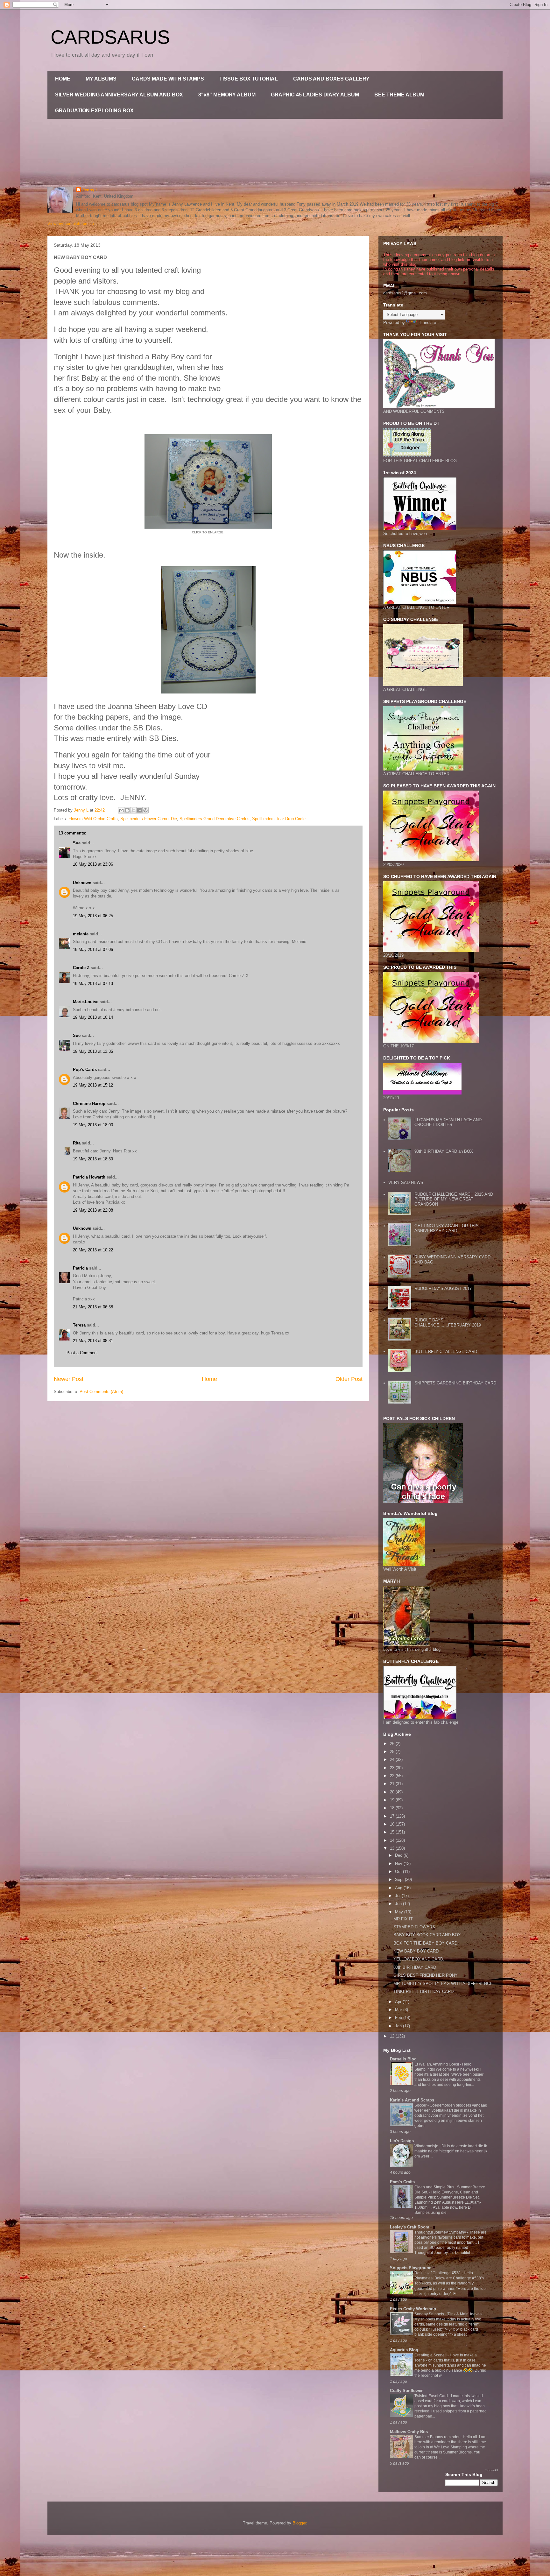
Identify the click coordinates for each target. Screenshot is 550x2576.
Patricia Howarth (89, 1177)
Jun (399, 1904)
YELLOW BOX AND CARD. (419, 1959)
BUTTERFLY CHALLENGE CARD (446, 1351)
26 (393, 1744)
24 (393, 1760)
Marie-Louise (86, 1002)
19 (393, 1800)
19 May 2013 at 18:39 (93, 1159)
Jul (398, 1896)
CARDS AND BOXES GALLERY (331, 79)
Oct (399, 1872)
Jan (399, 2026)
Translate (427, 323)
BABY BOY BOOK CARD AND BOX (427, 1935)
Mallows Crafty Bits (409, 2432)
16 (393, 1824)
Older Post (349, 1379)
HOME (63, 79)
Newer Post (69, 1379)
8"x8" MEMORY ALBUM (227, 95)
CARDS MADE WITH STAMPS (168, 79)
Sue (77, 843)
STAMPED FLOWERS (414, 1927)
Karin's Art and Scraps (412, 2100)
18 (393, 1808)
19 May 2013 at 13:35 (93, 1051)
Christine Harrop (89, 1104)
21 (393, 1784)
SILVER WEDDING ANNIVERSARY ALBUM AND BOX (119, 95)
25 (393, 1752)
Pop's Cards (85, 1070)
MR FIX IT (403, 1919)
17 (393, 1816)
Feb (399, 2018)
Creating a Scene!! (431, 2355)
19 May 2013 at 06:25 (93, 916)
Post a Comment (82, 1353)
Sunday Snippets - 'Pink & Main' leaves (448, 2314)
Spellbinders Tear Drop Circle (279, 819)
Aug (399, 1888)
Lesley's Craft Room (410, 2227)
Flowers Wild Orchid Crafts (93, 819)
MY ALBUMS (101, 79)
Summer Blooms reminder (437, 2437)
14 (393, 1840)
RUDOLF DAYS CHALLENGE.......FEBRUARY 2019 (448, 1323)
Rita (77, 1143)
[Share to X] (133, 810)
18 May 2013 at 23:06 (93, 864)
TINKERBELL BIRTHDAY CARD (423, 1992)
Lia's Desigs (402, 2141)
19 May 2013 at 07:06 (93, 950)
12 (393, 2036)
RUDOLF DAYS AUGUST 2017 (443, 1288)
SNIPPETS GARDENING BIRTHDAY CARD (455, 1383)
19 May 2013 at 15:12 (93, 1085)
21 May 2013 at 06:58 (93, 1307)
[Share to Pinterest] (145, 810)
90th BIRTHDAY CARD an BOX (444, 1151)
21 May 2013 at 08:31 (93, 1341)
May (400, 1912)
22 (393, 1776)
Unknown (82, 883)
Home (209, 1379)
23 (393, 1768)
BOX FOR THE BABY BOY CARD (425, 1943)
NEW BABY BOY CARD (416, 1951)
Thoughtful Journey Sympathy (441, 2232)
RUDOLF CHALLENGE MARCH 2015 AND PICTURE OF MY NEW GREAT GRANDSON (454, 1199)
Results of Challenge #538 (438, 2273)
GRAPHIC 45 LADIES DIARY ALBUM (315, 95)
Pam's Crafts (402, 2182)
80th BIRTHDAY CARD (415, 1967)
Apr (399, 2002)
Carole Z (81, 968)
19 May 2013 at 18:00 (93, 1125)
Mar (399, 2010)
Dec (399, 1855)
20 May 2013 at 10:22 (93, 1250)
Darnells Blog (403, 2059)
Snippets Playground (411, 2268)
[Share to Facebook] (139, 810)
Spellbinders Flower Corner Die (149, 819)
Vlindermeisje (427, 2146)
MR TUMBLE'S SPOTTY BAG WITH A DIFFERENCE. (444, 1984)
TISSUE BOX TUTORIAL (249, 79)
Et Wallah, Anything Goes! (437, 2064)
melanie (81, 934)
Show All (492, 2470)
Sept (400, 1879)
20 (393, 1792)
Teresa (79, 1325)
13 (393, 1848)
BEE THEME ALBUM (399, 95)
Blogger (299, 2523)
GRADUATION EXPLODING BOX (94, 111)
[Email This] (121, 810)
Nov (399, 1864)
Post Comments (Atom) (101, 1392)
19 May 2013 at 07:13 (93, 984)
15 (393, 1832)
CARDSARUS (110, 37)
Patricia (80, 1268)
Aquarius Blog (404, 2350)
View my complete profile (71, 224)
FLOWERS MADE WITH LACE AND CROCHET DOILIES (448, 1122)
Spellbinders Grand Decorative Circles (215, 819)
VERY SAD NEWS (406, 1182)
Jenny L (90, 190)
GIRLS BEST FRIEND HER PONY (426, 1975)
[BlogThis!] (127, 810)
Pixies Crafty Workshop (413, 2309)
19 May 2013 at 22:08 (93, 1210)
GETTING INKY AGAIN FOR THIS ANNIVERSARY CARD (447, 1228)
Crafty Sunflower (406, 2391)
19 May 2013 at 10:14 (93, 1017)
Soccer (421, 2105)
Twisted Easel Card (432, 2396)
